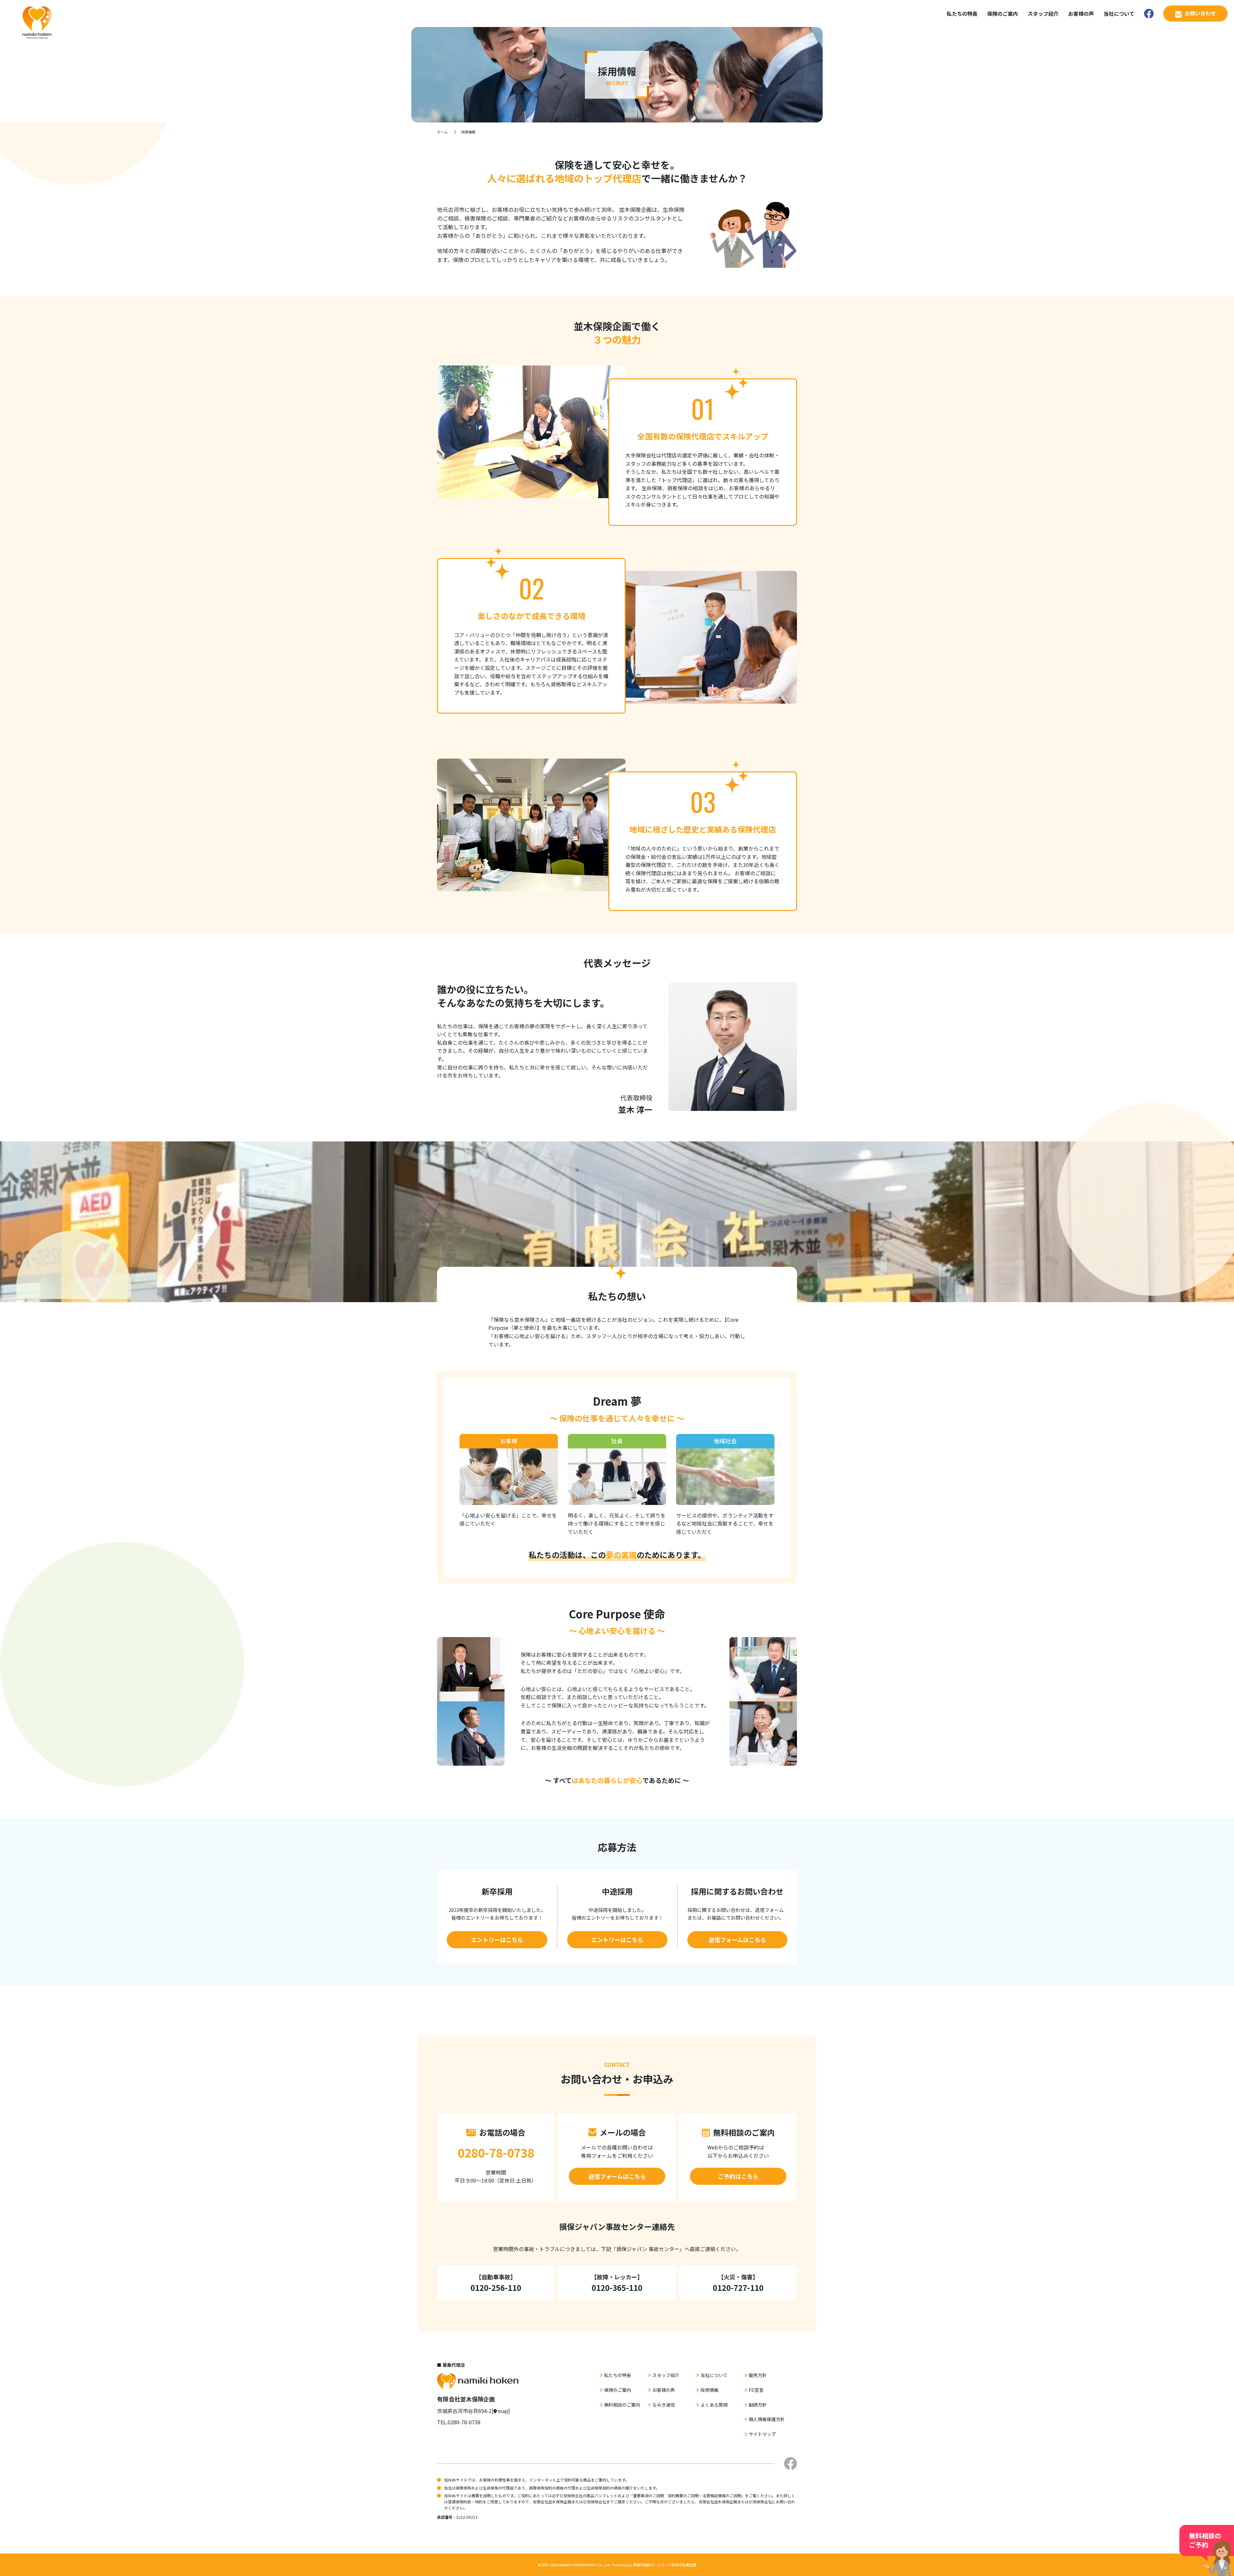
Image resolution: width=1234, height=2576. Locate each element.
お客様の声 (1081, 14)
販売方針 (758, 2375)
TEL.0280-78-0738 (459, 2422)
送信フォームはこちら (737, 1940)
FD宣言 (756, 2390)
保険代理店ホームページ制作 (656, 2565)
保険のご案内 (1003, 14)
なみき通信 (664, 2405)
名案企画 (689, 2565)
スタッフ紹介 (1043, 14)
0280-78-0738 (496, 2152)
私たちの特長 (962, 14)
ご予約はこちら (738, 2176)
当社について (1119, 14)
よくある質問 (714, 2405)
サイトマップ (762, 2434)
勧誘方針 (758, 2405)
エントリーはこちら (497, 1940)
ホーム (442, 132)
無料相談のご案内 (622, 2405)
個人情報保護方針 (767, 2419)
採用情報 (710, 2390)
